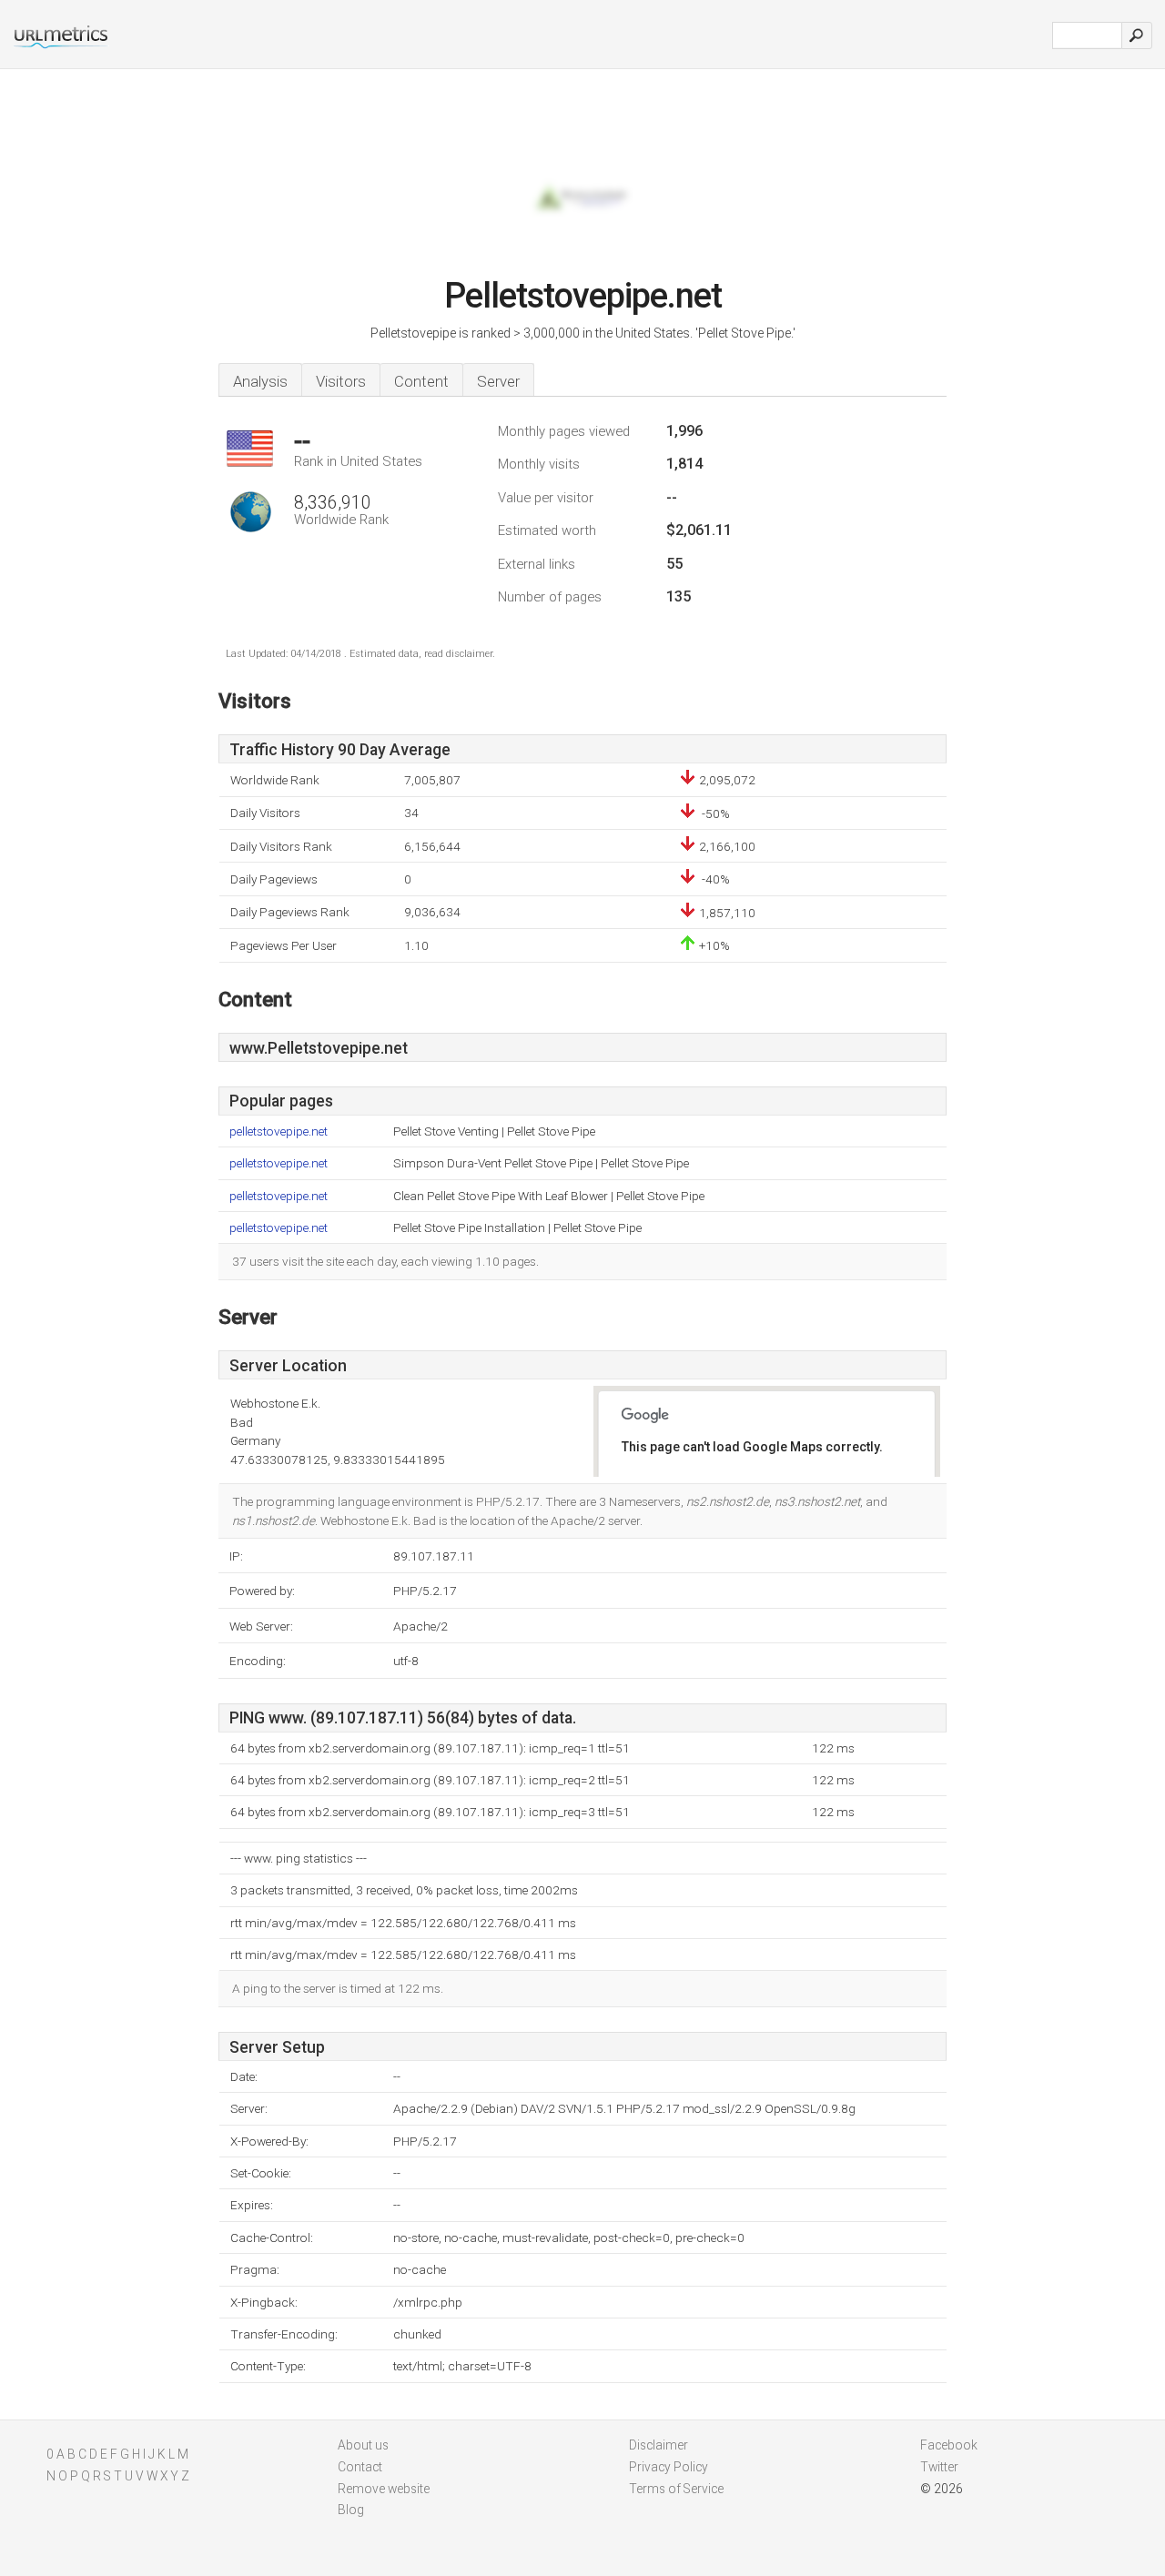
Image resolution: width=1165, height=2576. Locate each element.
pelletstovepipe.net (279, 1131)
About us (363, 2445)
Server (498, 381)
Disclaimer (658, 2445)
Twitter (939, 2467)
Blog (351, 2510)
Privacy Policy (669, 2467)
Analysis (260, 381)
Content (421, 381)
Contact (360, 2467)
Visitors (341, 381)
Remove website (384, 2489)
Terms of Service (676, 2489)
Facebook (949, 2445)
